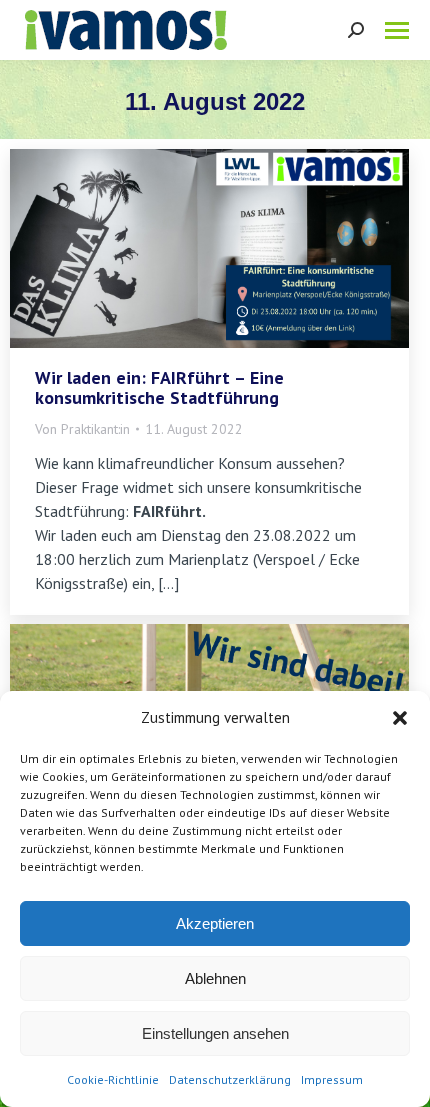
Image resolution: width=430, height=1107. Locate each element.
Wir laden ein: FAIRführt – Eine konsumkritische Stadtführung (159, 387)
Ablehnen (215, 978)
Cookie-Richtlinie (113, 1079)
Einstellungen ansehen (215, 1033)
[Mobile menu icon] (397, 30)
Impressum (332, 1079)
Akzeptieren (215, 923)
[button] (400, 718)
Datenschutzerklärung (230, 1079)
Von (82, 429)
